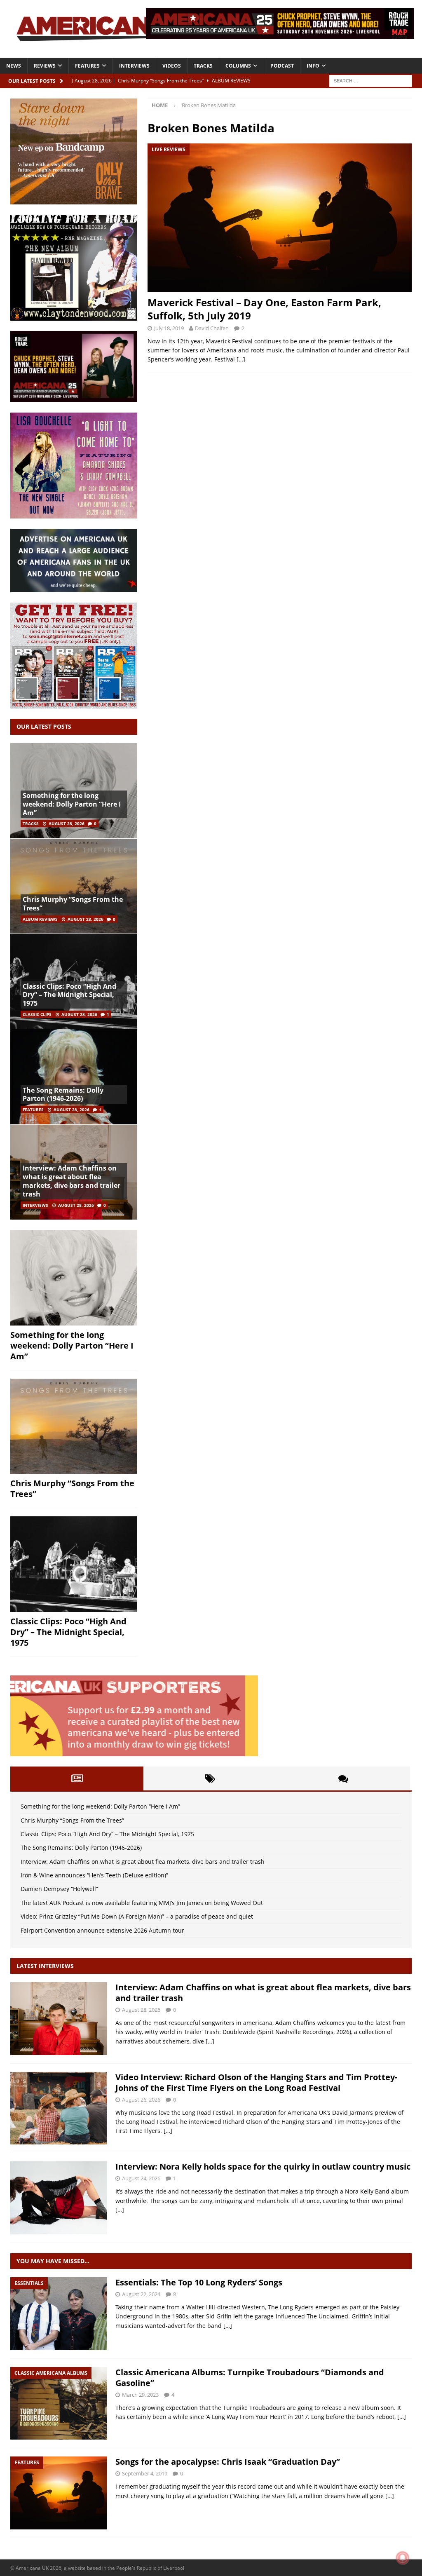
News (14, 66)
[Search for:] (370, 80)
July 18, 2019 (169, 328)
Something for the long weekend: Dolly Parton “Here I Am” (72, 804)
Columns (238, 66)
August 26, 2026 (141, 2100)
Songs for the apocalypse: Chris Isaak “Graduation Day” (228, 2462)
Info (313, 66)
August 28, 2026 (67, 823)
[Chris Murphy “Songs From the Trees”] (74, 886)
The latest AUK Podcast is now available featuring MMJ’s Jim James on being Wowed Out (142, 1903)
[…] (241, 359)
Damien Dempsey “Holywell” (59, 1889)
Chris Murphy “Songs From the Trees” (73, 904)
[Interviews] (59, 2019)
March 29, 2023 (140, 2395)
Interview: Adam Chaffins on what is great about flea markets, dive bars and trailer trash (72, 1181)
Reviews (45, 66)
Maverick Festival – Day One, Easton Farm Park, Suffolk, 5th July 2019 (264, 309)
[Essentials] (59, 2314)
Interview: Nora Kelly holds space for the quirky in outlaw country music (263, 2167)
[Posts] (77, 1778)
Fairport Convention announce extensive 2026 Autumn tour (102, 1930)
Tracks (203, 66)
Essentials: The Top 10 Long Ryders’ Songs (199, 2282)
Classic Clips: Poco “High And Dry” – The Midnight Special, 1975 (69, 995)
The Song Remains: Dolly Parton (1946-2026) (63, 1094)
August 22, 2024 (141, 2294)
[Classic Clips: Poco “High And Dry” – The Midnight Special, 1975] (74, 1564)
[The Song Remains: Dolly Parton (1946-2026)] (74, 1076)
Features (87, 66)
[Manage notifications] (403, 2558)
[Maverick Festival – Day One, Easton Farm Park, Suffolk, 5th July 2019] (280, 218)
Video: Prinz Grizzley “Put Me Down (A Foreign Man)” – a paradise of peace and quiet (137, 1916)
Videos (172, 66)
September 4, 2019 (145, 2473)
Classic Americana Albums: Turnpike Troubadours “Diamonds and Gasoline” (250, 2378)
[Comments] (343, 1778)
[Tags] (210, 1778)
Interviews (134, 66)
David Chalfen (212, 328)
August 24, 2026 (141, 2178)
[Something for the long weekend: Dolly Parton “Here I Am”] (74, 1278)
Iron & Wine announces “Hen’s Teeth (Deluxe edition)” (94, 1875)
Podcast (282, 66)
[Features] (59, 2493)
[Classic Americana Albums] (59, 2404)
